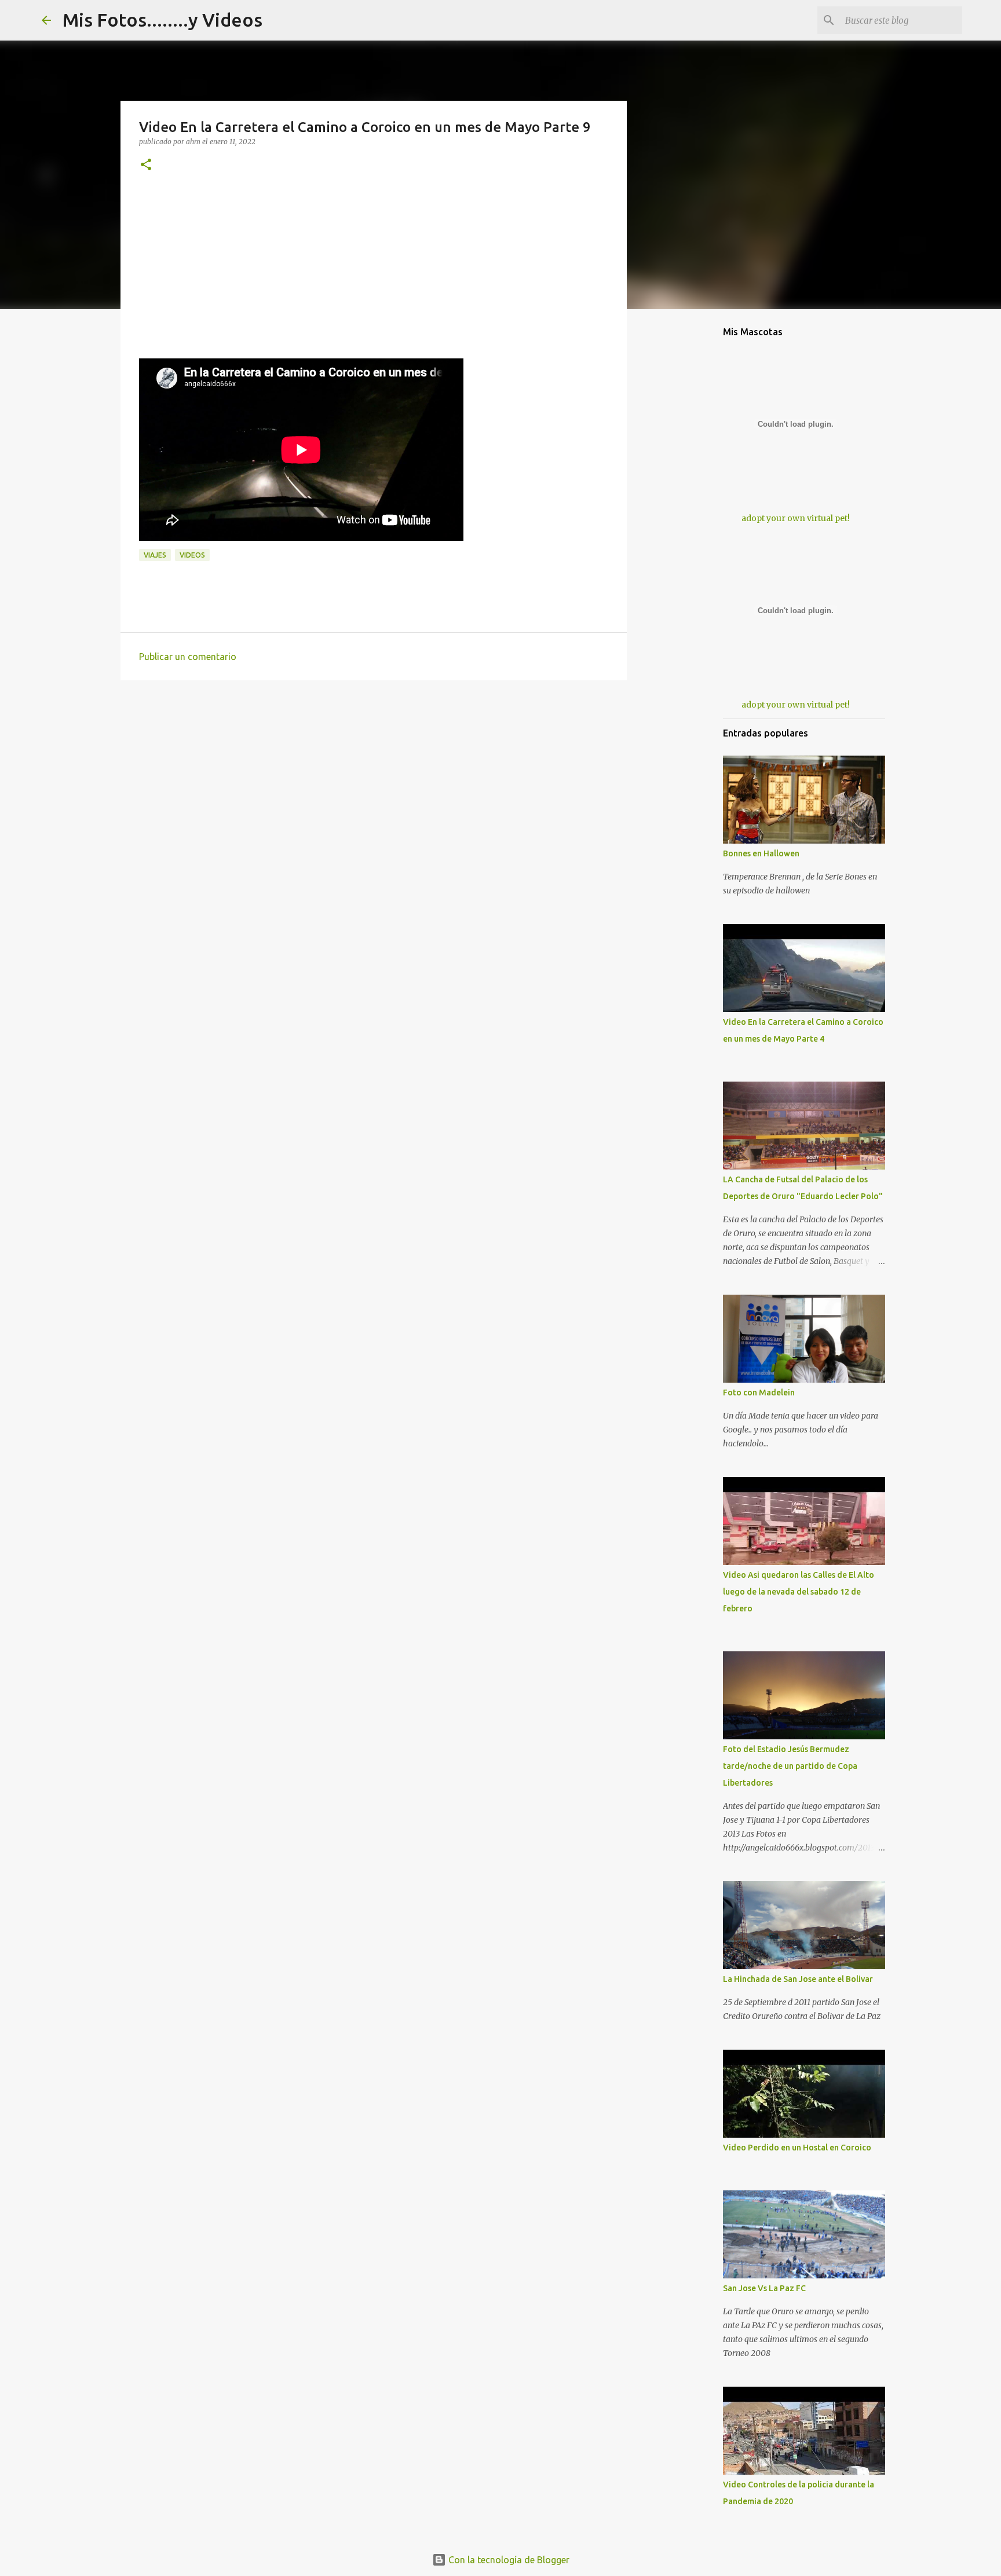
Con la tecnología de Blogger (508, 2560)
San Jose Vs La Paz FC (764, 2288)
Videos (192, 555)
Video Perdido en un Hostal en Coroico (797, 2148)
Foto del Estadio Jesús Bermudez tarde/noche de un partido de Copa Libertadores (790, 1766)
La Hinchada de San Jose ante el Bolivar (798, 1979)
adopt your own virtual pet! (796, 518)
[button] (146, 165)
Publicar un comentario (188, 657)
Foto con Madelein (759, 1393)
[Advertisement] (374, 277)
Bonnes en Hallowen (761, 853)
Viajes (155, 555)
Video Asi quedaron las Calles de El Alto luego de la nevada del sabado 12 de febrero (799, 1592)
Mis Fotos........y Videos (162, 20)
